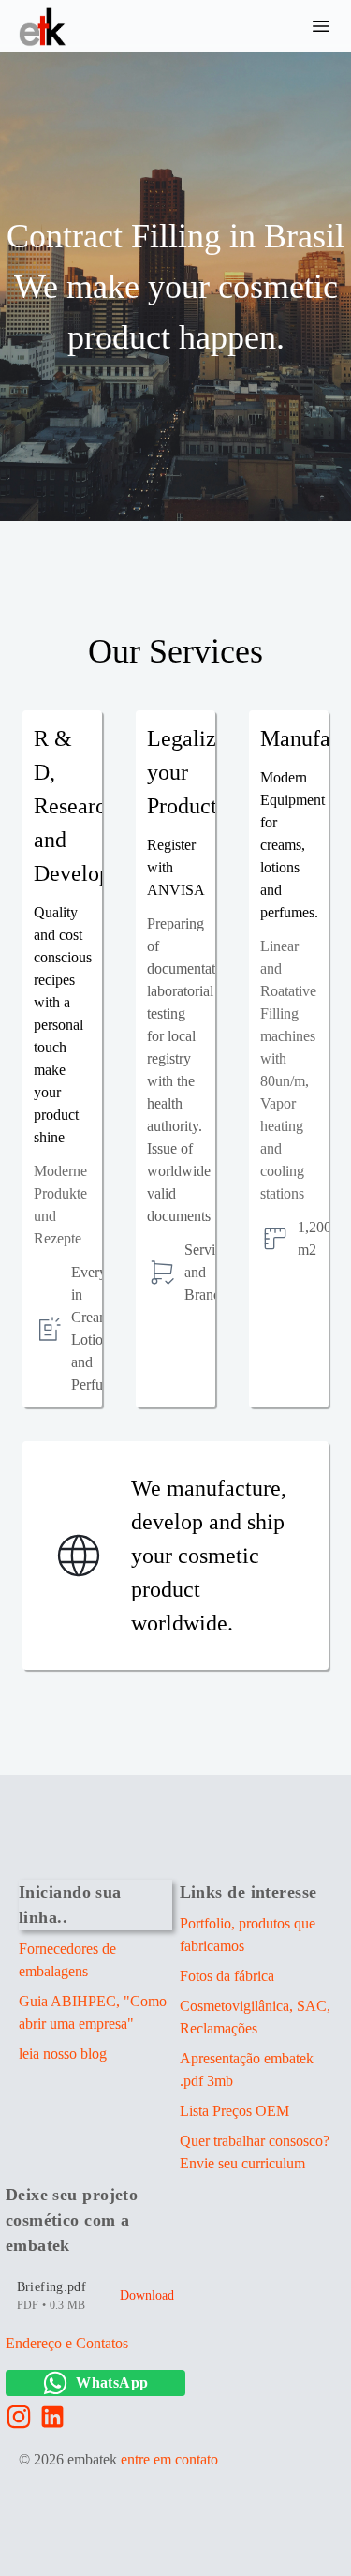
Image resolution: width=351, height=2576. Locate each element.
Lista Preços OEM (234, 2111)
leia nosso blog (63, 2054)
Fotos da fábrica (227, 1976)
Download (147, 2295)
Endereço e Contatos (67, 2343)
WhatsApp (112, 2382)
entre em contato (169, 2459)
